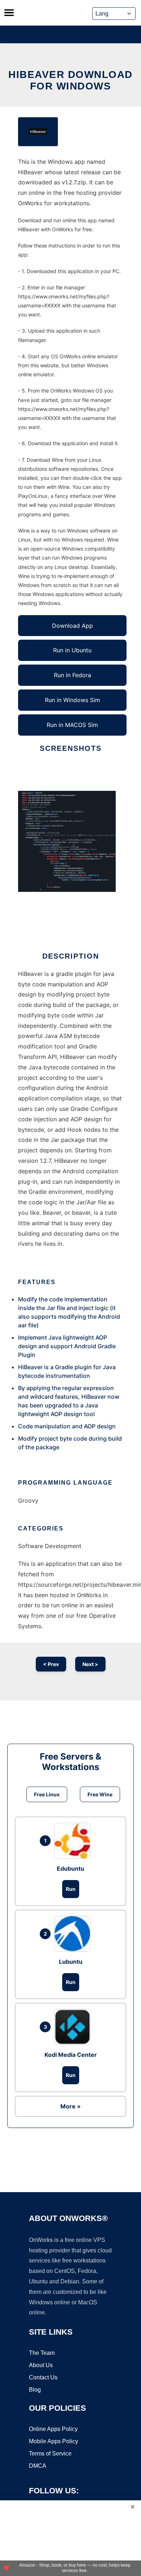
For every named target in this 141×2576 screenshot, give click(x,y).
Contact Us (43, 2377)
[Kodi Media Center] (74, 2027)
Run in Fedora (72, 675)
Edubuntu (70, 1869)
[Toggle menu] (9, 13)
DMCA (38, 2466)
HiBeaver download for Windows (70, 80)
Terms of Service (50, 2454)
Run (71, 1889)
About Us (41, 2365)
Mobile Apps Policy (54, 2441)
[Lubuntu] (74, 1934)
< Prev (51, 1664)
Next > (90, 1664)
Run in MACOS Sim (72, 725)
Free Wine (100, 1794)
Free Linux (47, 1794)
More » (70, 2106)
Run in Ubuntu (72, 650)
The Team (42, 2353)
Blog (35, 2390)
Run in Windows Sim (72, 700)
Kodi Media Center (71, 2055)
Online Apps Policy (53, 2429)
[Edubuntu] (74, 1841)
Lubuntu (71, 1962)
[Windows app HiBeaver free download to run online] (38, 132)
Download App (72, 626)
